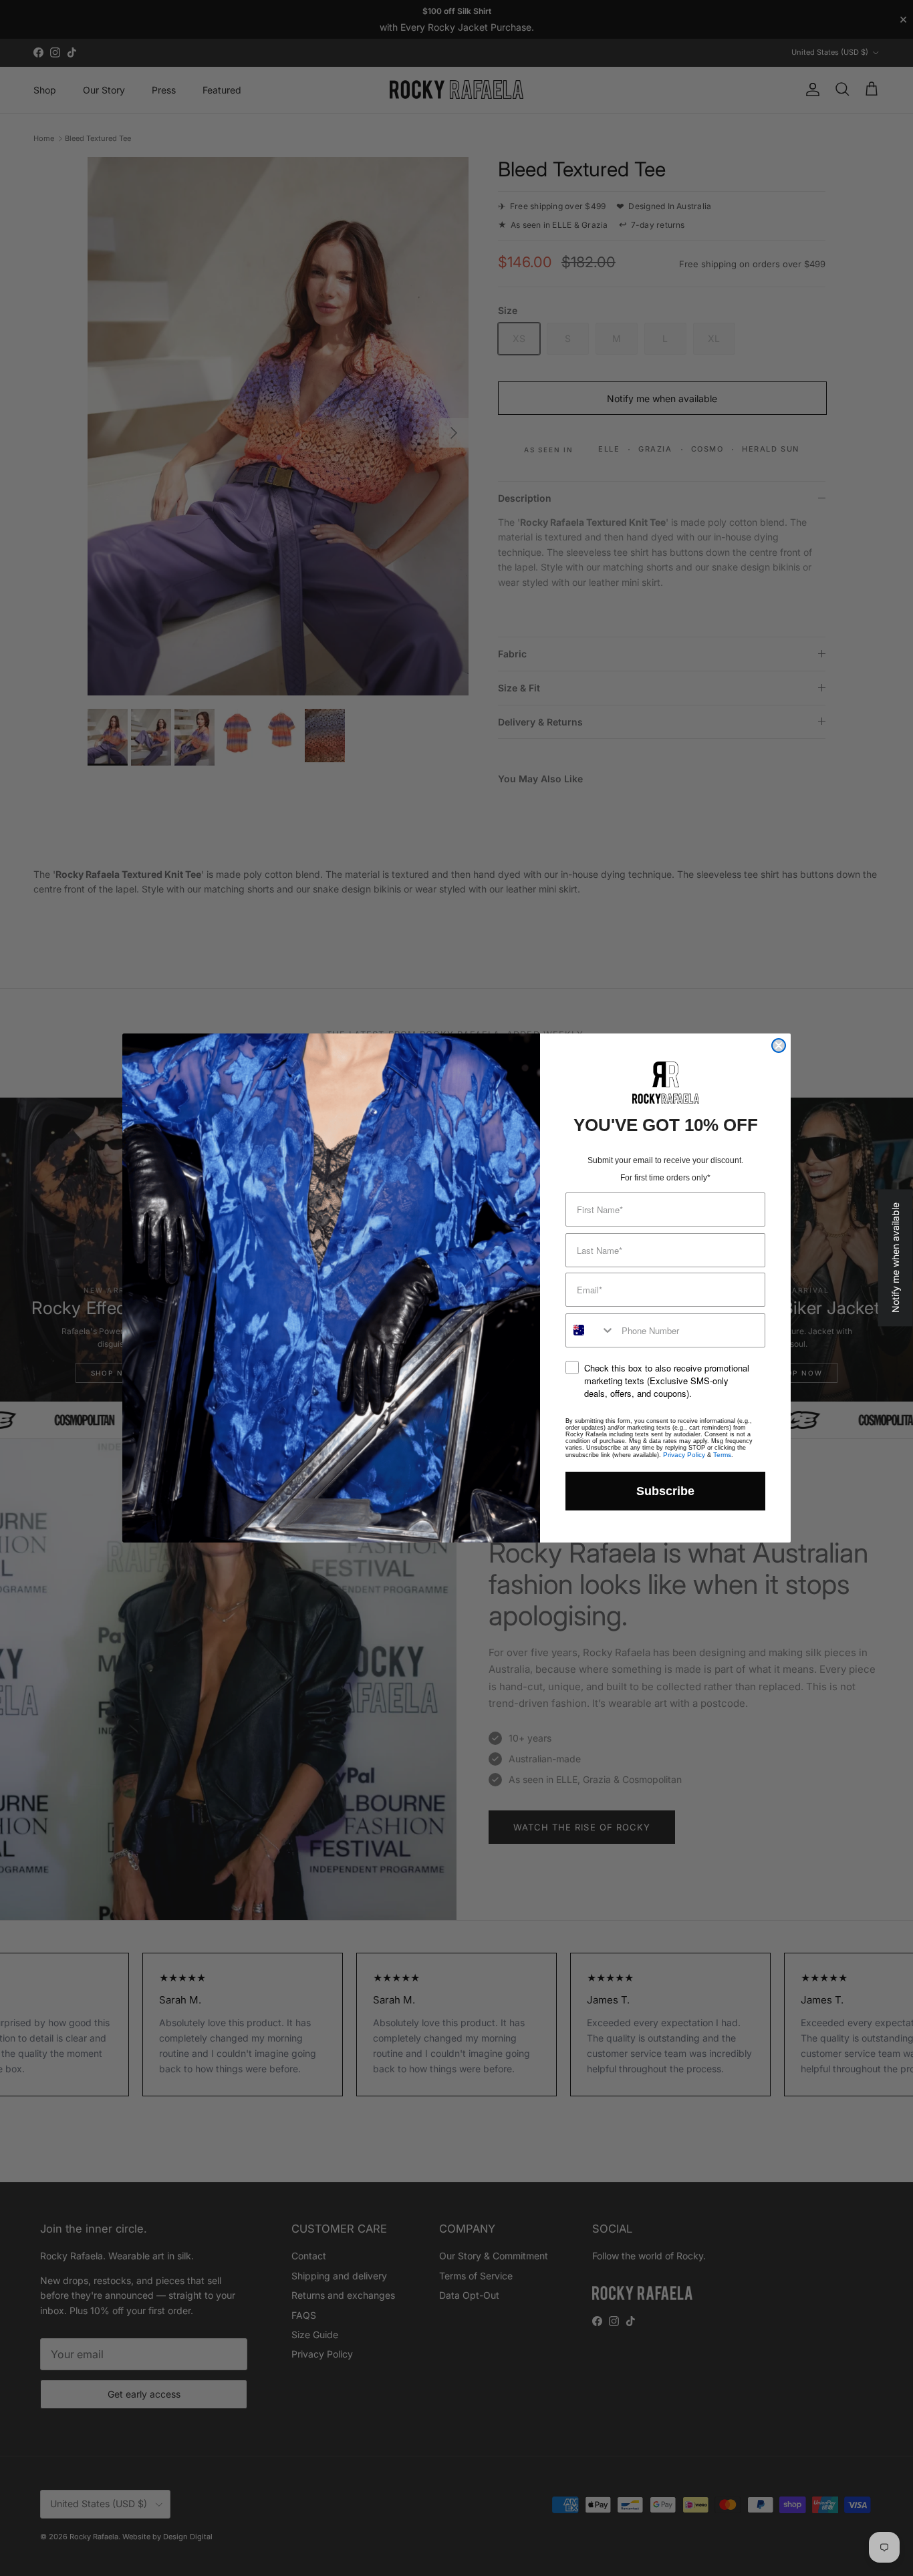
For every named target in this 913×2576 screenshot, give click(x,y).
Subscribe (665, 1491)
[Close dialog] (779, 1045)
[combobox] (591, 1330)
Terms (722, 1455)
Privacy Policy (684, 1455)
